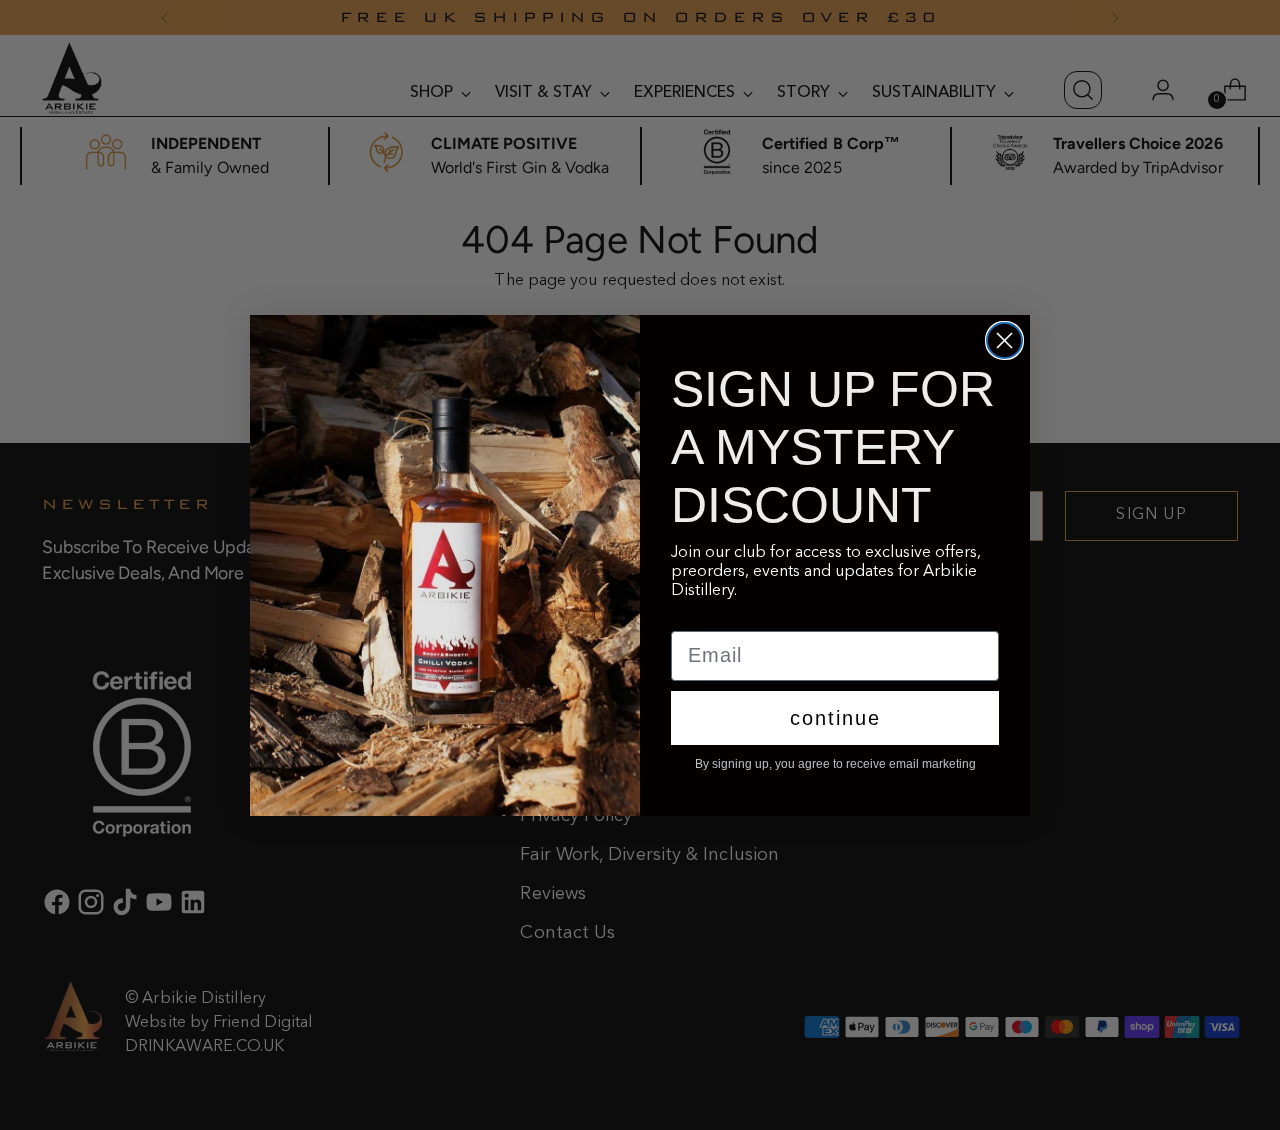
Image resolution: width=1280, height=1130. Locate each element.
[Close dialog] (1004, 340)
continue (835, 718)
